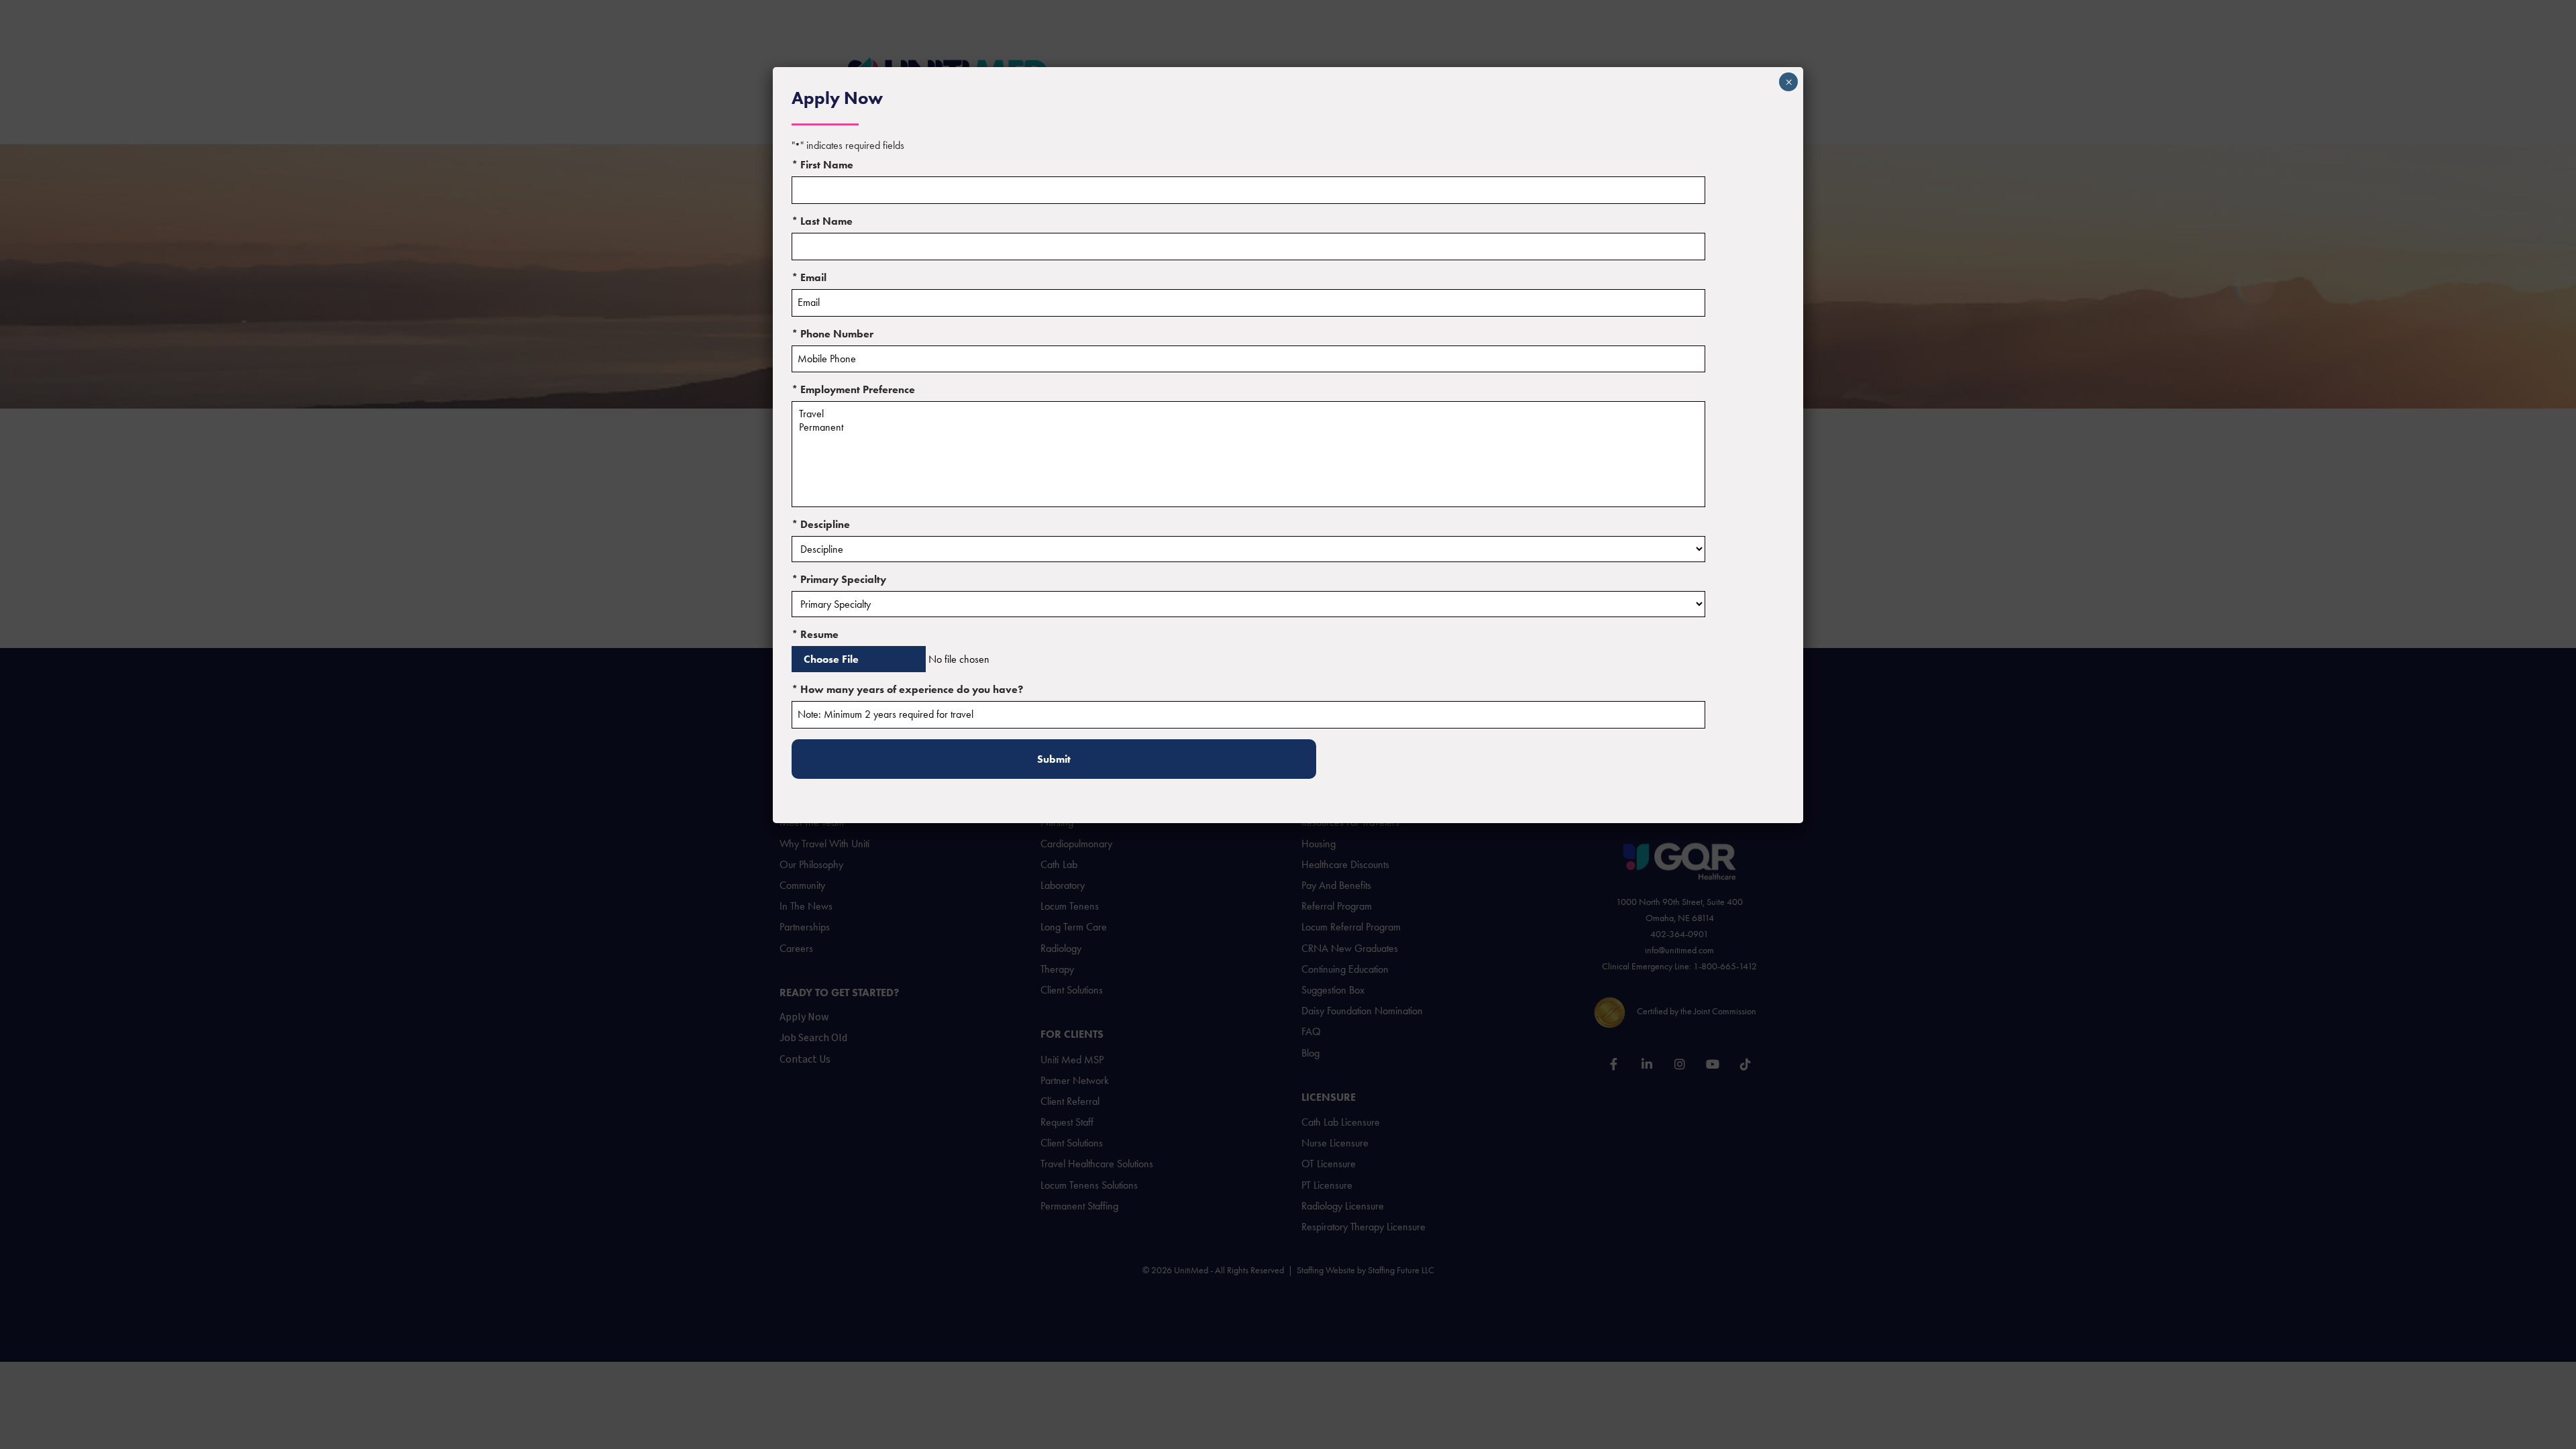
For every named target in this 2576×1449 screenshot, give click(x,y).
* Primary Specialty (839, 579)
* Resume (815, 634)
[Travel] (1248, 414)
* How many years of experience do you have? (907, 689)
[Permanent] (1248, 427)
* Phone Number (833, 334)
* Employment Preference (853, 389)
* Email (809, 277)
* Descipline (821, 524)
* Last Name (822, 221)
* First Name (822, 165)
